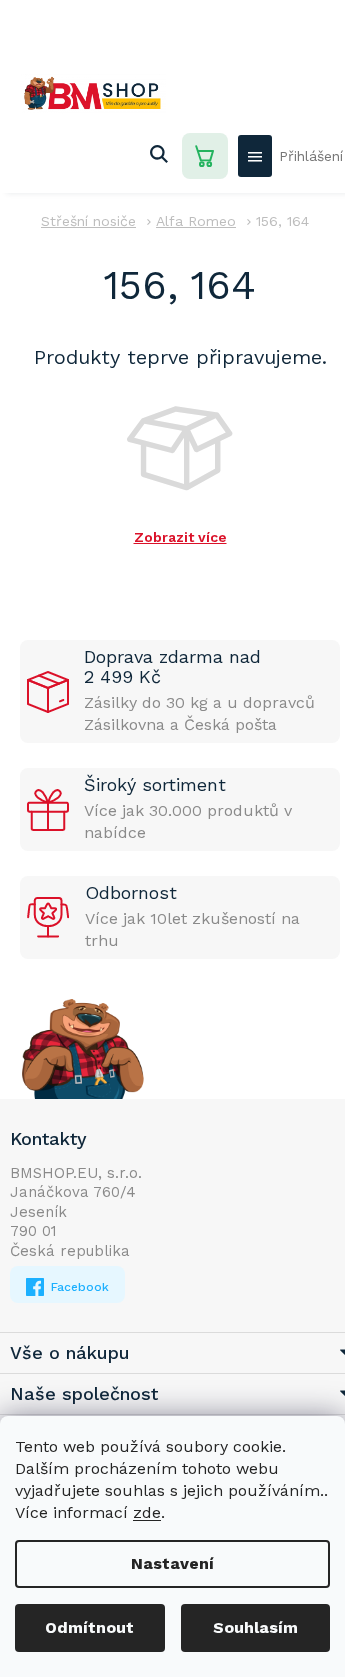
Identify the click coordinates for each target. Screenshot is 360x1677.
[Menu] (255, 156)
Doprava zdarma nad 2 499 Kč (172, 666)
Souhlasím (255, 1627)
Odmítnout (89, 1627)
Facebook (78, 1287)
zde (147, 1512)
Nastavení (172, 1563)
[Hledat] (159, 156)
